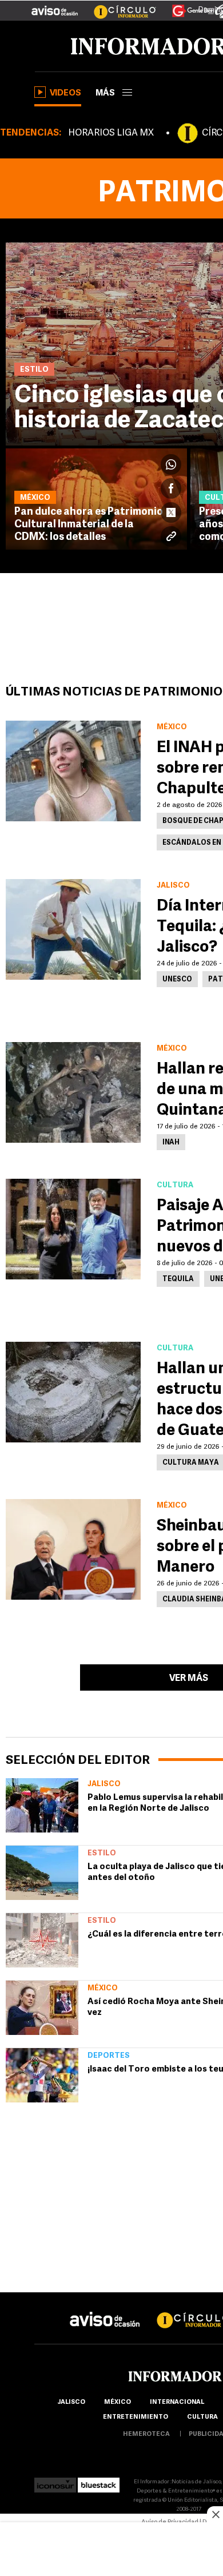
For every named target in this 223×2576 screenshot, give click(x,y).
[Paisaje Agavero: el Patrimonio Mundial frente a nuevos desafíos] (73, 1229)
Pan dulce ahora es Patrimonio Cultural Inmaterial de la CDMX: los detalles (89, 525)
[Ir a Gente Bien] (186, 6)
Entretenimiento (136, 2417)
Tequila (178, 1279)
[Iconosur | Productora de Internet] (55, 2482)
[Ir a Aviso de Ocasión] (105, 2310)
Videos (65, 94)
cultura (202, 2417)
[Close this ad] (215, 2514)
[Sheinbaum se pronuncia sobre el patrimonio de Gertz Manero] (73, 1549)
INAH (171, 1143)
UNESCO (177, 980)
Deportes (109, 2056)
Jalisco (104, 1784)
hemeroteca (146, 2434)
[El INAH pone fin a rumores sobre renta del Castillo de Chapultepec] (73, 771)
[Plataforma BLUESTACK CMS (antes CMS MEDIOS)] (99, 2482)
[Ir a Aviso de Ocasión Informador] (55, 6)
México (103, 1988)
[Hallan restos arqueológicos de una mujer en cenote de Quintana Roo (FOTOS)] (73, 1092)
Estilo (102, 1853)
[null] (42, 1805)
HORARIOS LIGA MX (111, 133)
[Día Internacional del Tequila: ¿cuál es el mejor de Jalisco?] (73, 929)
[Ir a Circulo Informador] (118, 6)
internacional (177, 2402)
